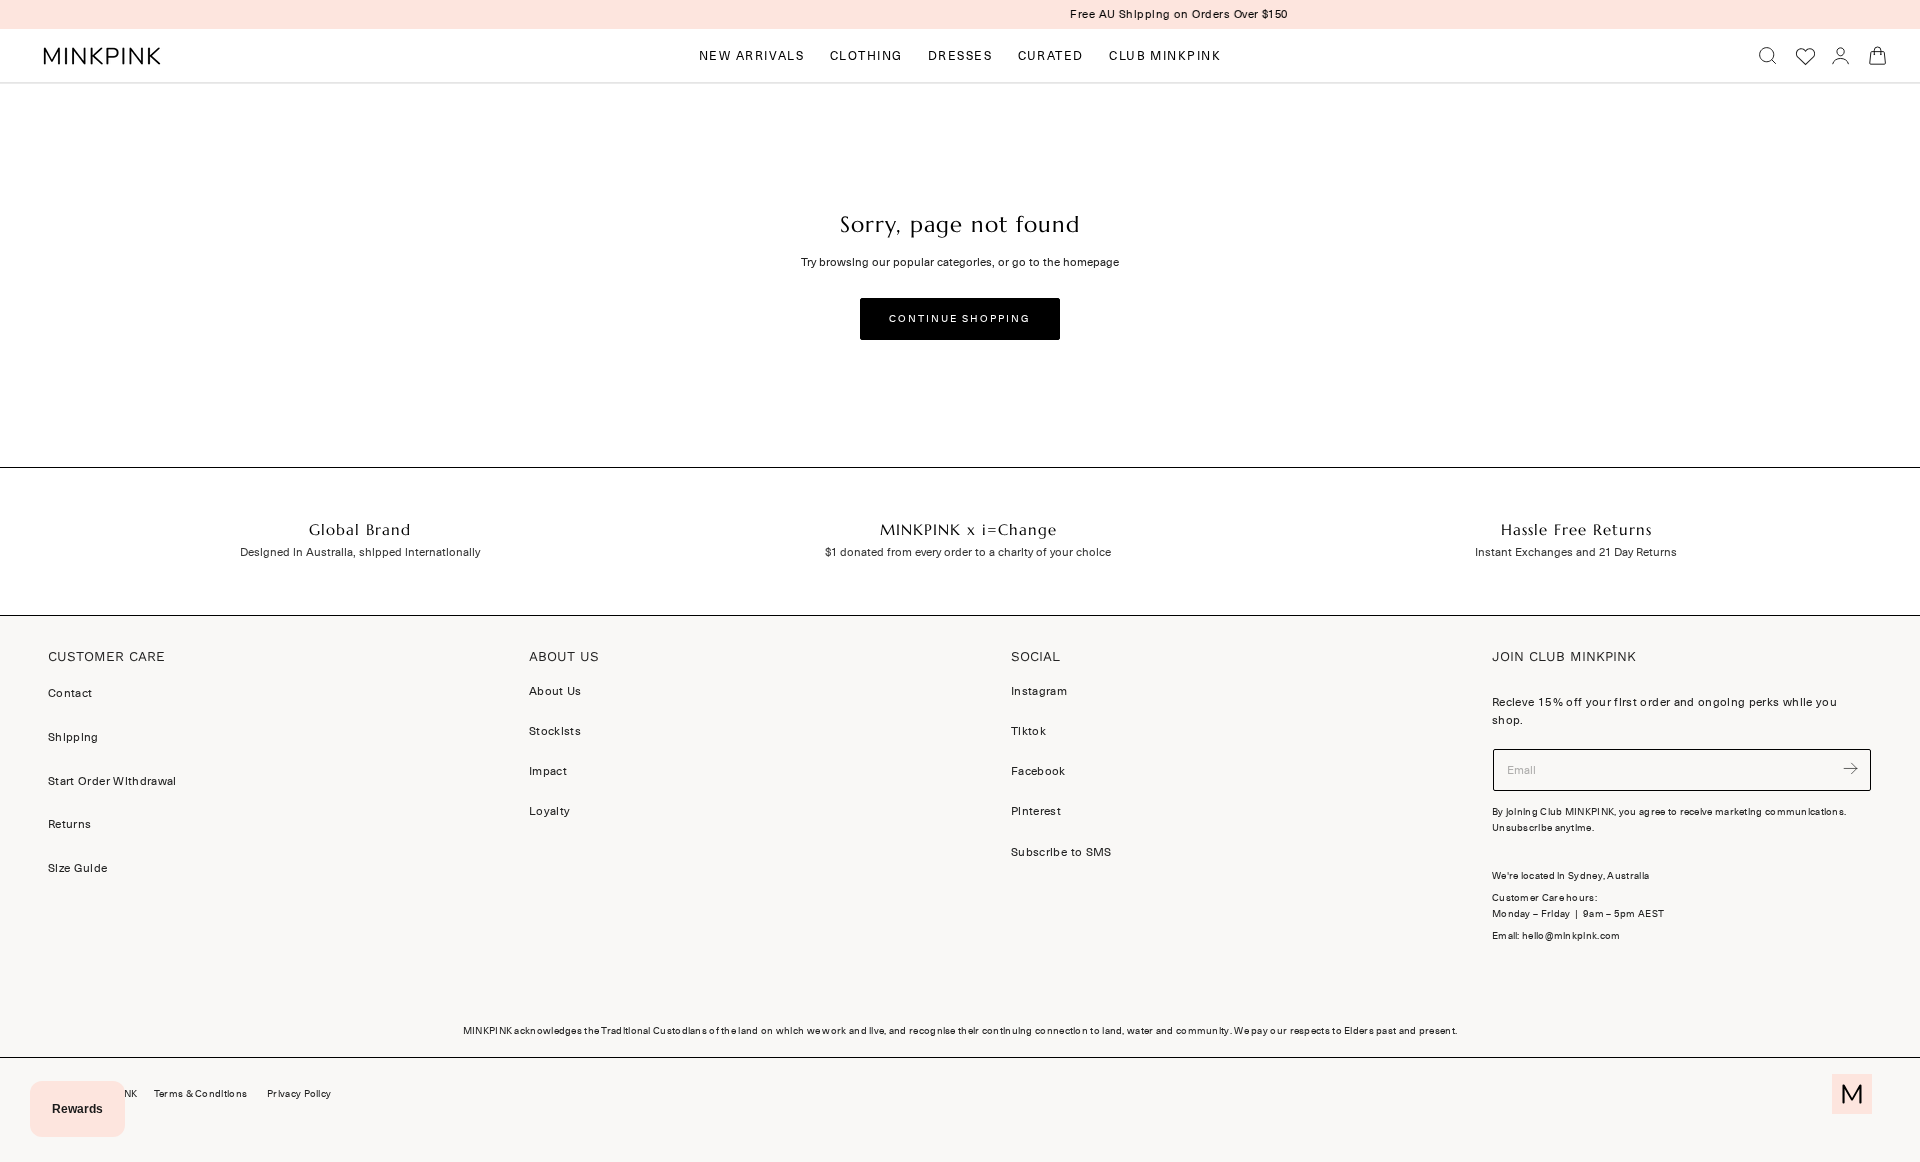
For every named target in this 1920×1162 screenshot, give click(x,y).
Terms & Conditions (200, 1094)
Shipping (73, 737)
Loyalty (549, 812)
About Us (555, 691)
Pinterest (1036, 812)
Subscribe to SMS (1061, 852)
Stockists (555, 732)
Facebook (1038, 772)
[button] (1768, 56)
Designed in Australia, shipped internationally (360, 552)
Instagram (1039, 691)
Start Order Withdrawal (112, 781)
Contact (70, 693)
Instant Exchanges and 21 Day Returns (1576, 552)
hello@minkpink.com (1571, 936)
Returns (69, 824)
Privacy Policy (299, 1094)
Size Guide (78, 868)
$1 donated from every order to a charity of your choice (968, 552)
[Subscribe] (1851, 768)
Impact (548, 772)
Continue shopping (960, 319)
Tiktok (1028, 732)
